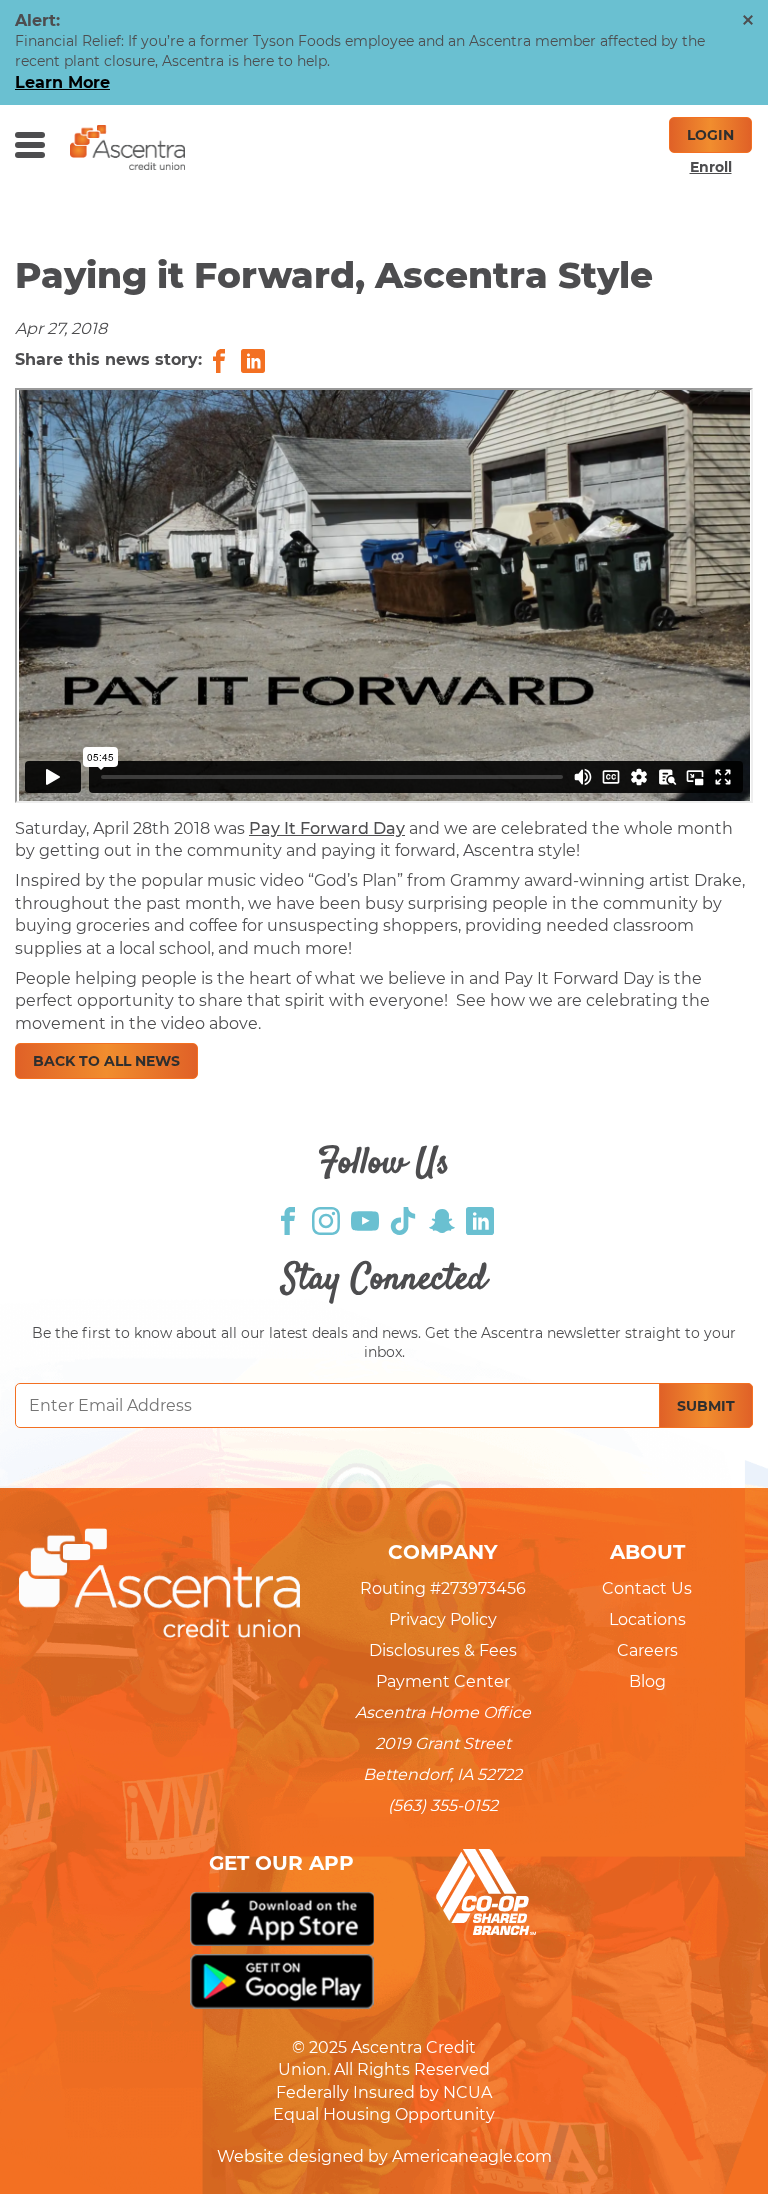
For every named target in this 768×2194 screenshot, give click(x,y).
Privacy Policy (443, 1619)
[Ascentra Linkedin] (480, 1220)
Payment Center (443, 1681)
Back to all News (106, 1061)
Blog (647, 1681)
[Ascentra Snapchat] (442, 1220)
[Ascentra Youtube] (365, 1220)
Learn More (62, 82)
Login (710, 135)
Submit (706, 1406)
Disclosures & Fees (443, 1650)
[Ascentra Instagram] (326, 1220)
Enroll (711, 167)
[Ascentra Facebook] (288, 1220)
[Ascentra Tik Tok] (403, 1220)
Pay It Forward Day (327, 828)
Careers (647, 1650)
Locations (647, 1619)
